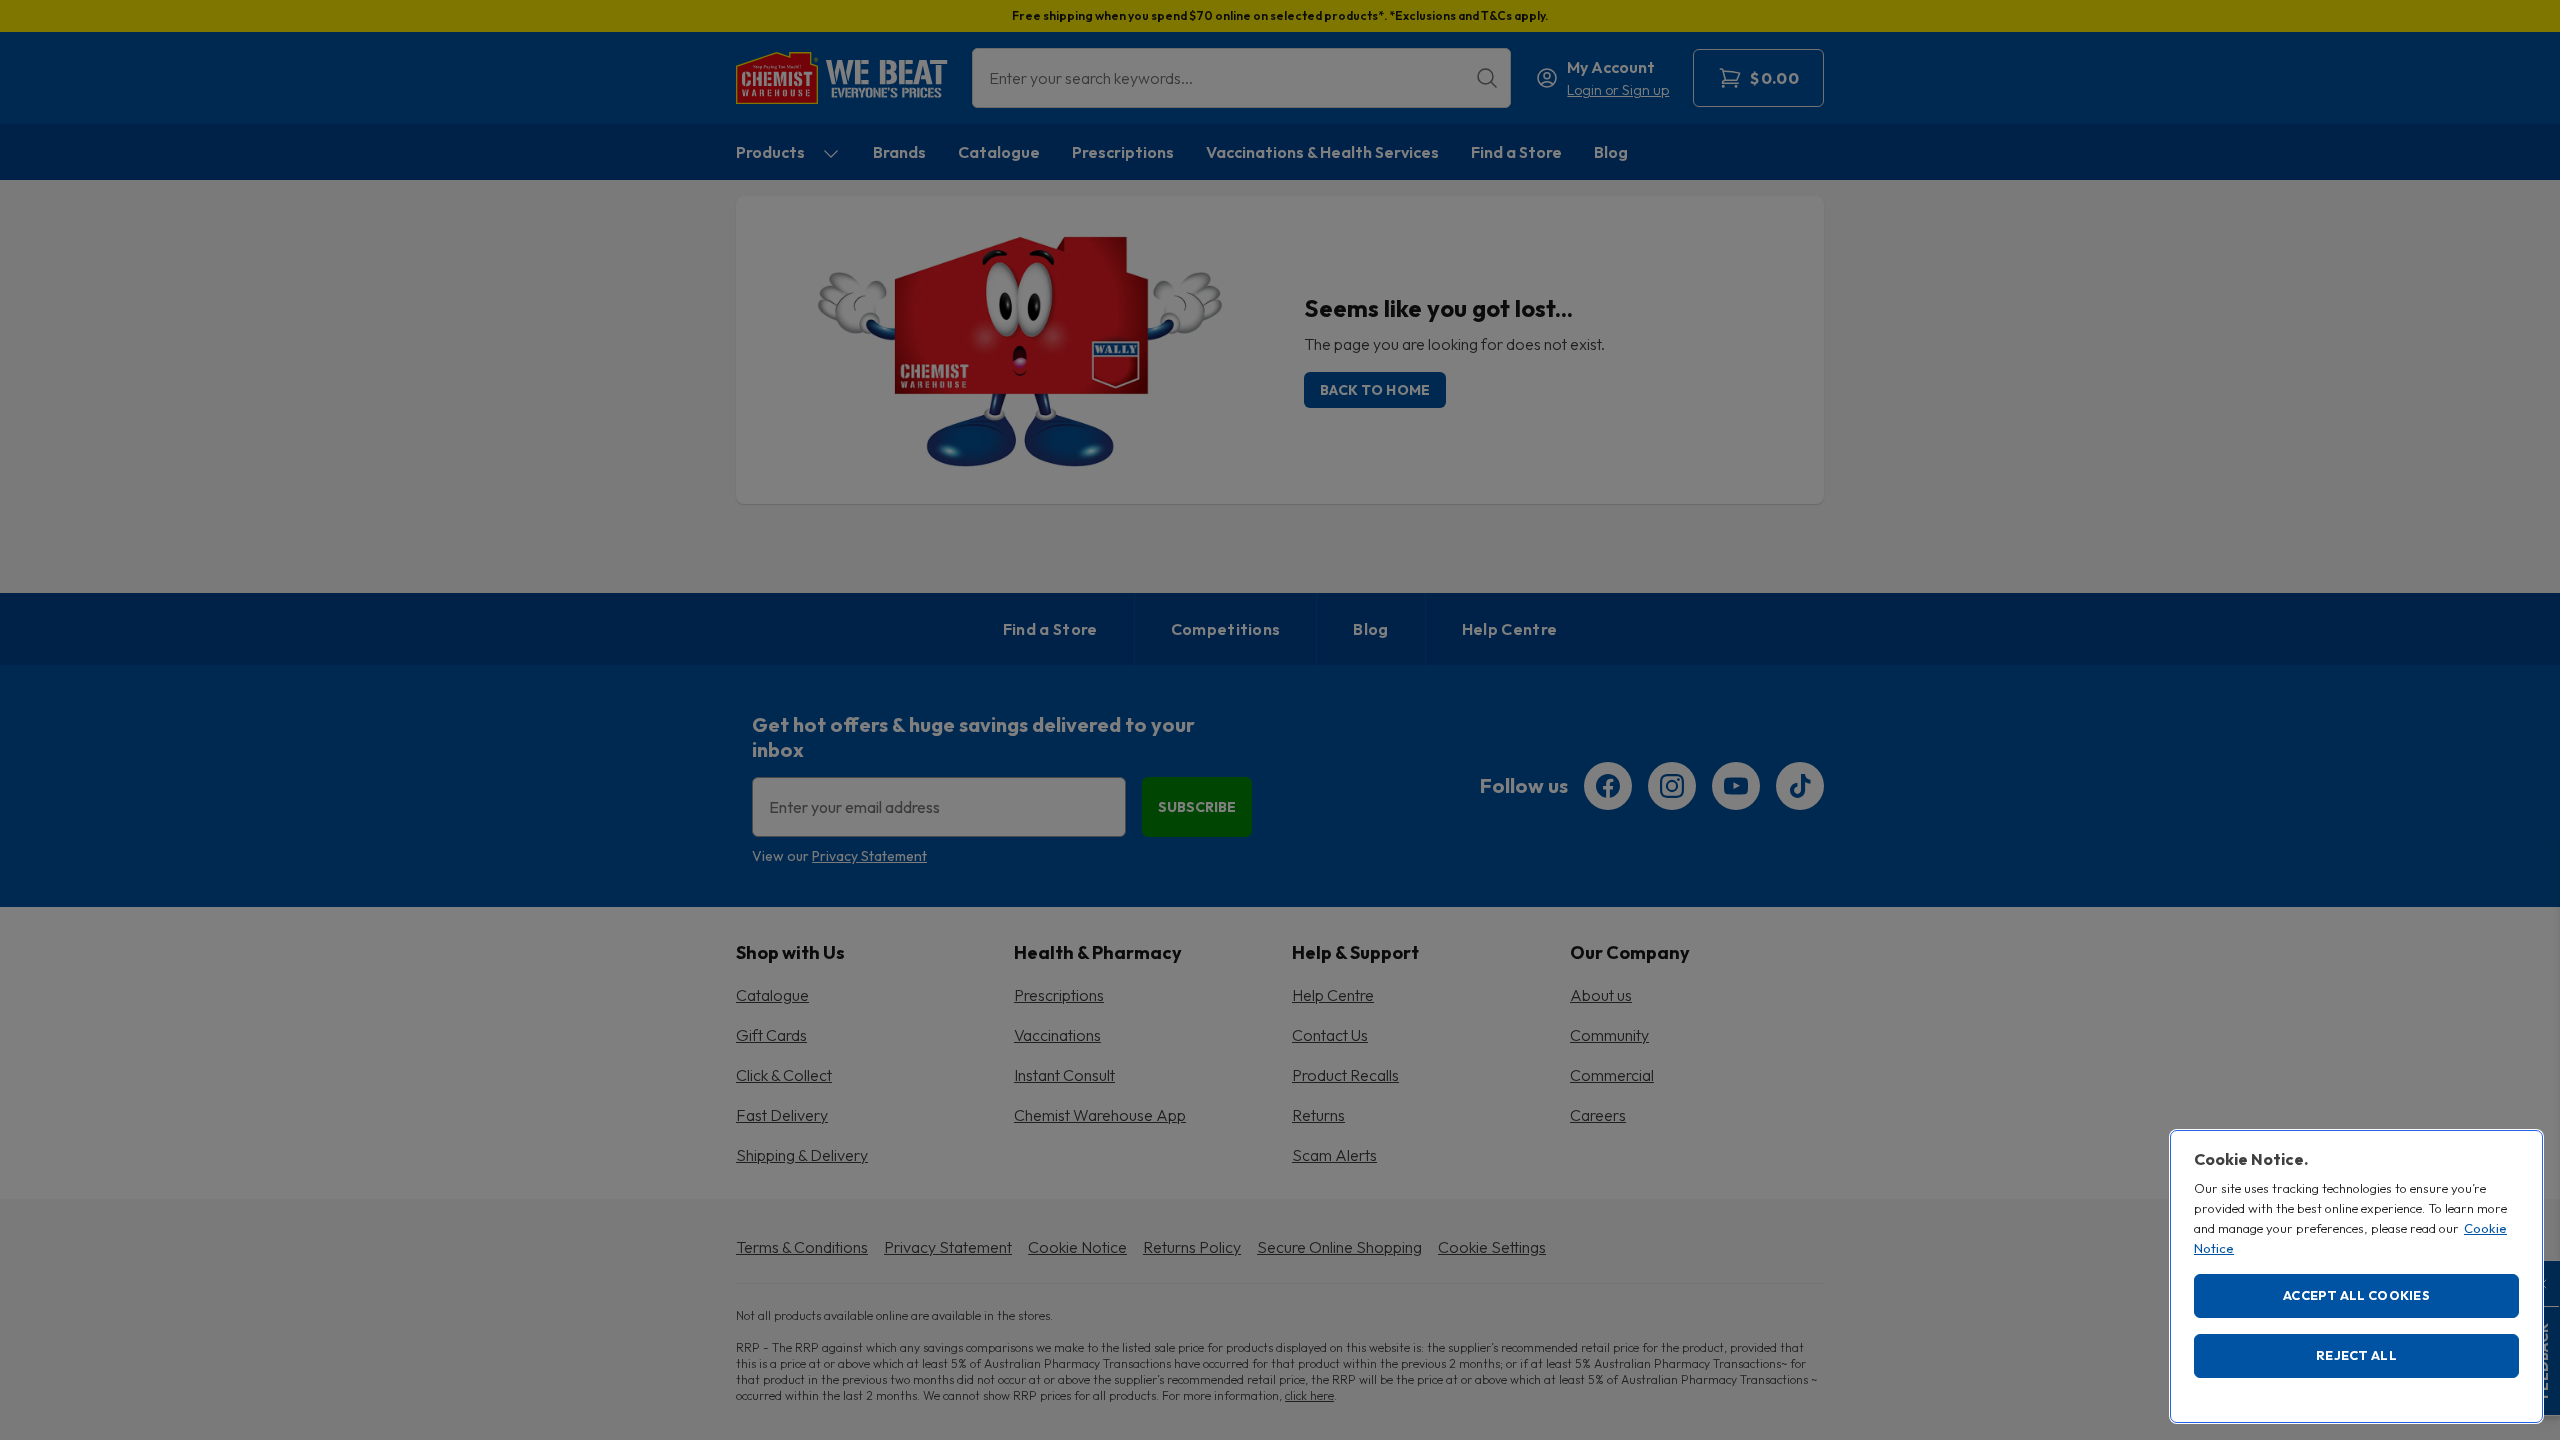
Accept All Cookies (2356, 1295)
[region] (2356, 1276)
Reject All (2356, 1355)
